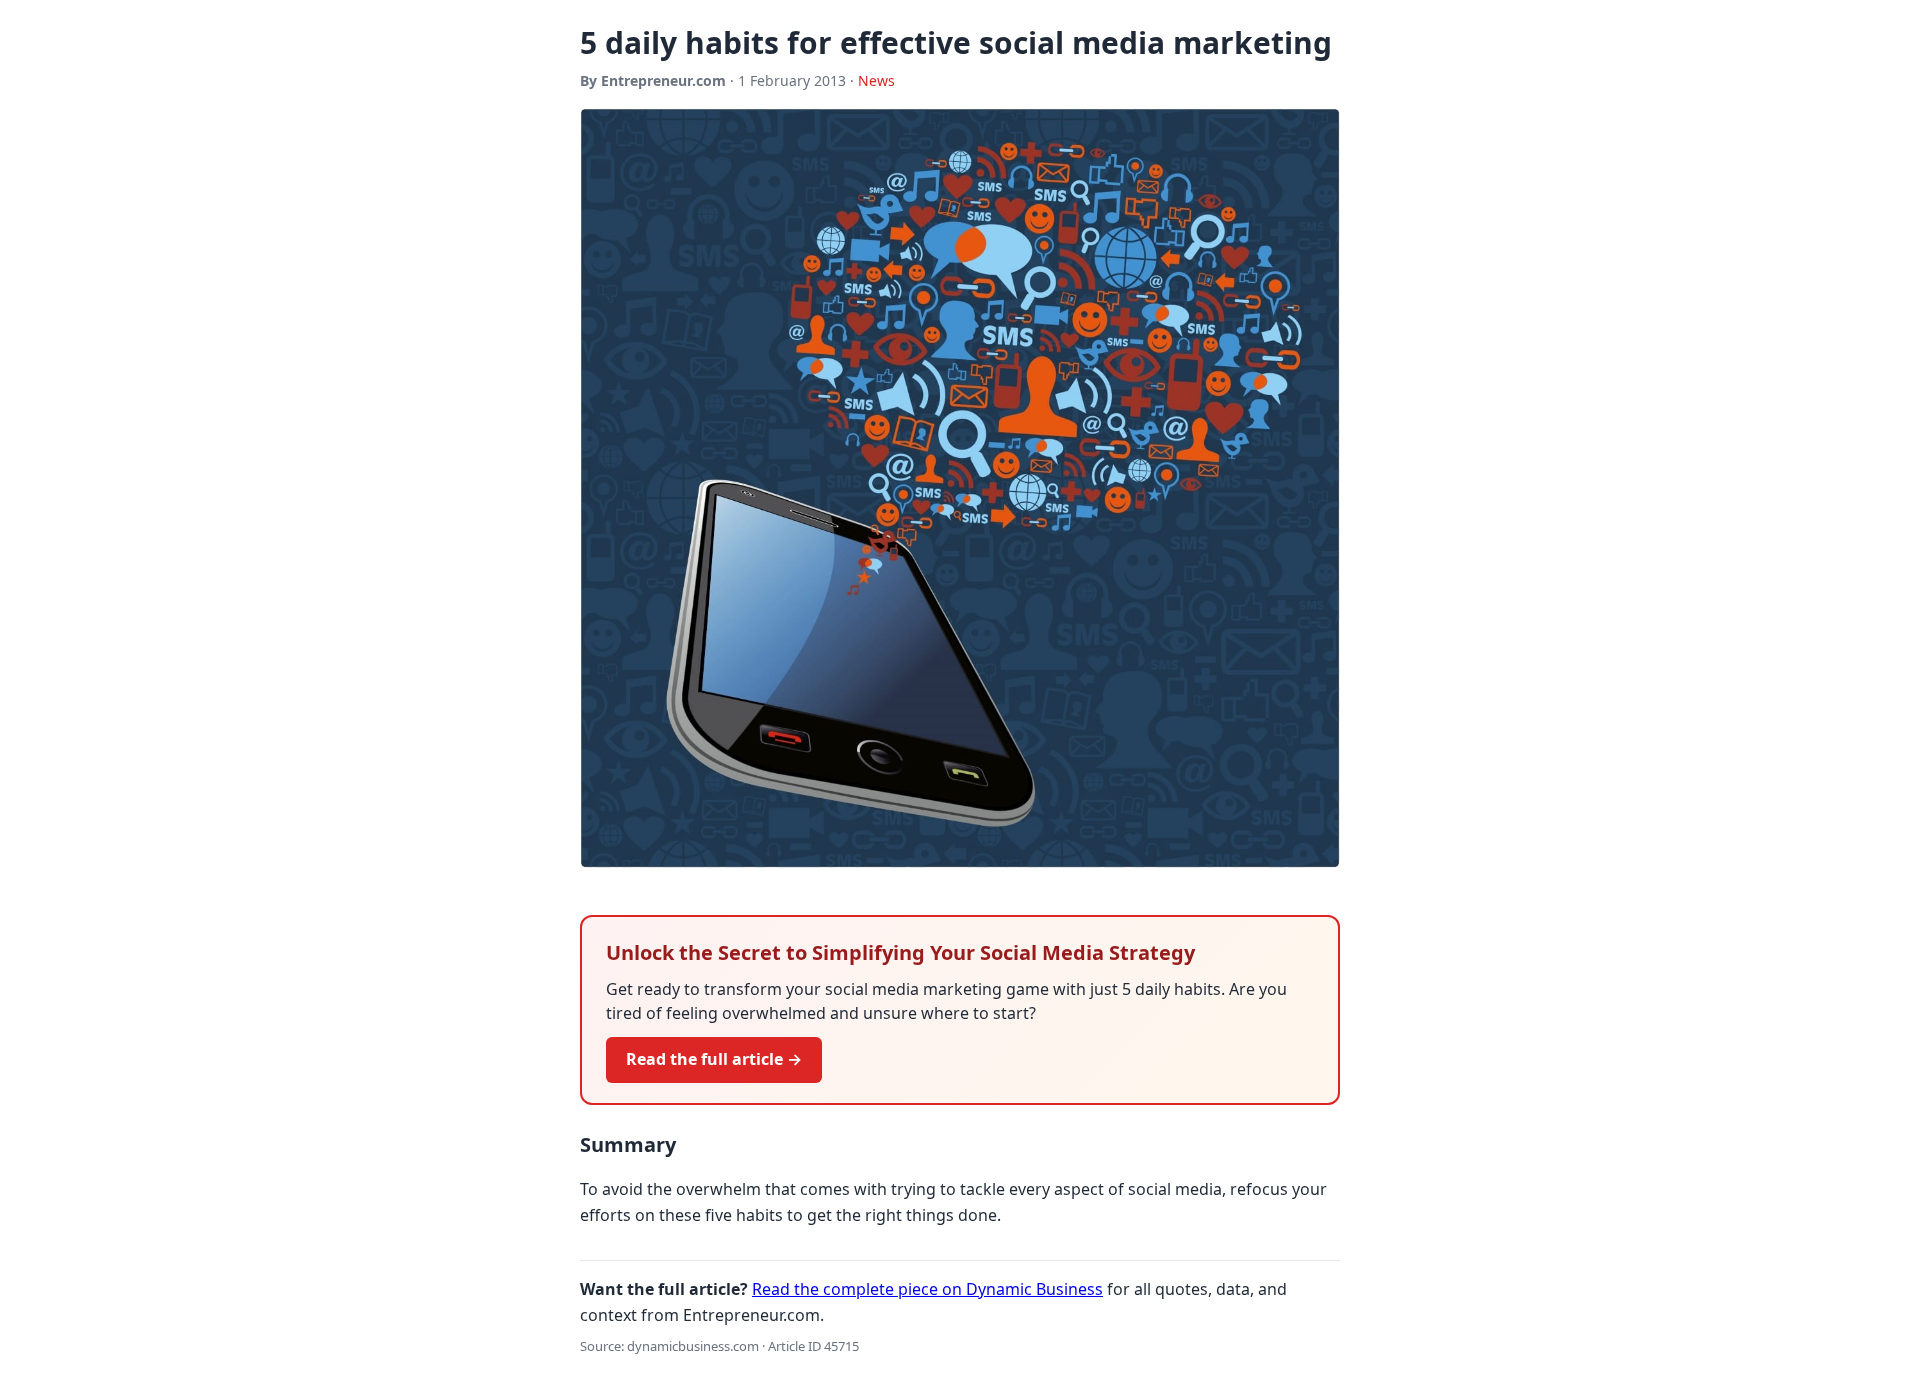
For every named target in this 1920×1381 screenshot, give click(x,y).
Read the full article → (714, 1059)
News (876, 80)
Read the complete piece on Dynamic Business (927, 1289)
